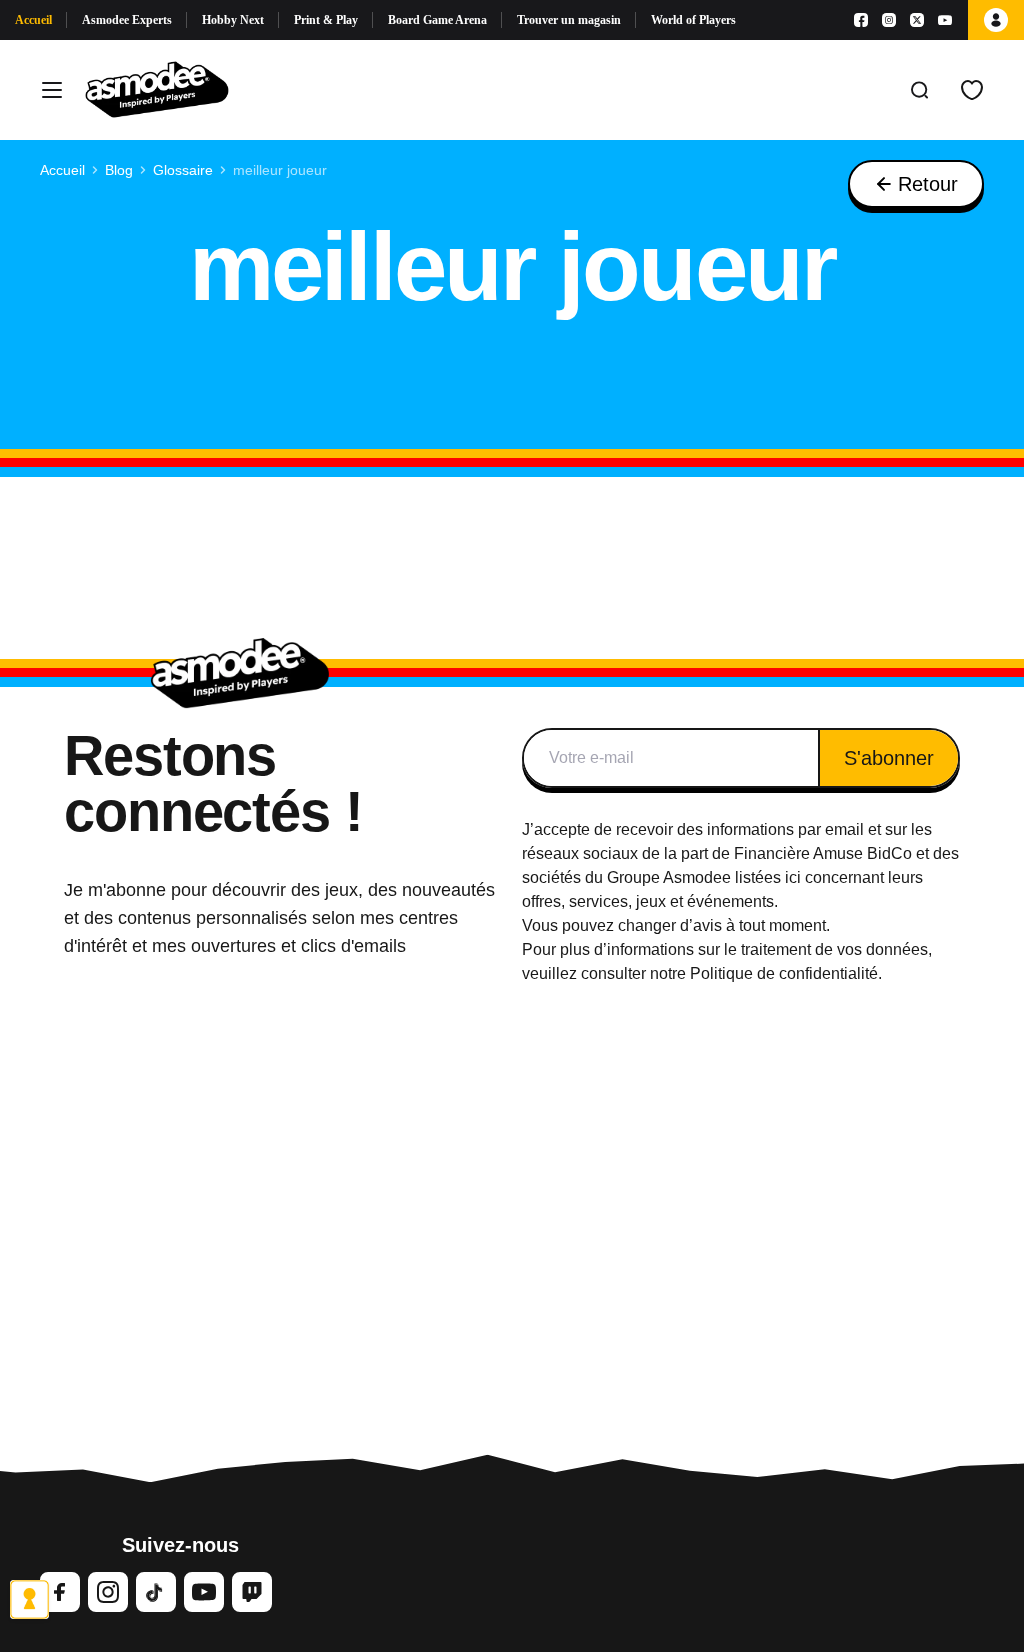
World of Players (693, 20)
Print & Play (326, 20)
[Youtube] (945, 20)
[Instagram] (889, 20)
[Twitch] (252, 1592)
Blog (119, 170)
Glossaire (183, 170)
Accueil (33, 20)
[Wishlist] (972, 90)
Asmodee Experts (127, 20)
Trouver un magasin (569, 20)
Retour (928, 184)
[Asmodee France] (157, 90)
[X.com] (917, 20)
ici (793, 877)
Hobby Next (233, 20)
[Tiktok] (156, 1592)
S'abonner (889, 758)
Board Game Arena (437, 20)
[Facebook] (861, 20)
